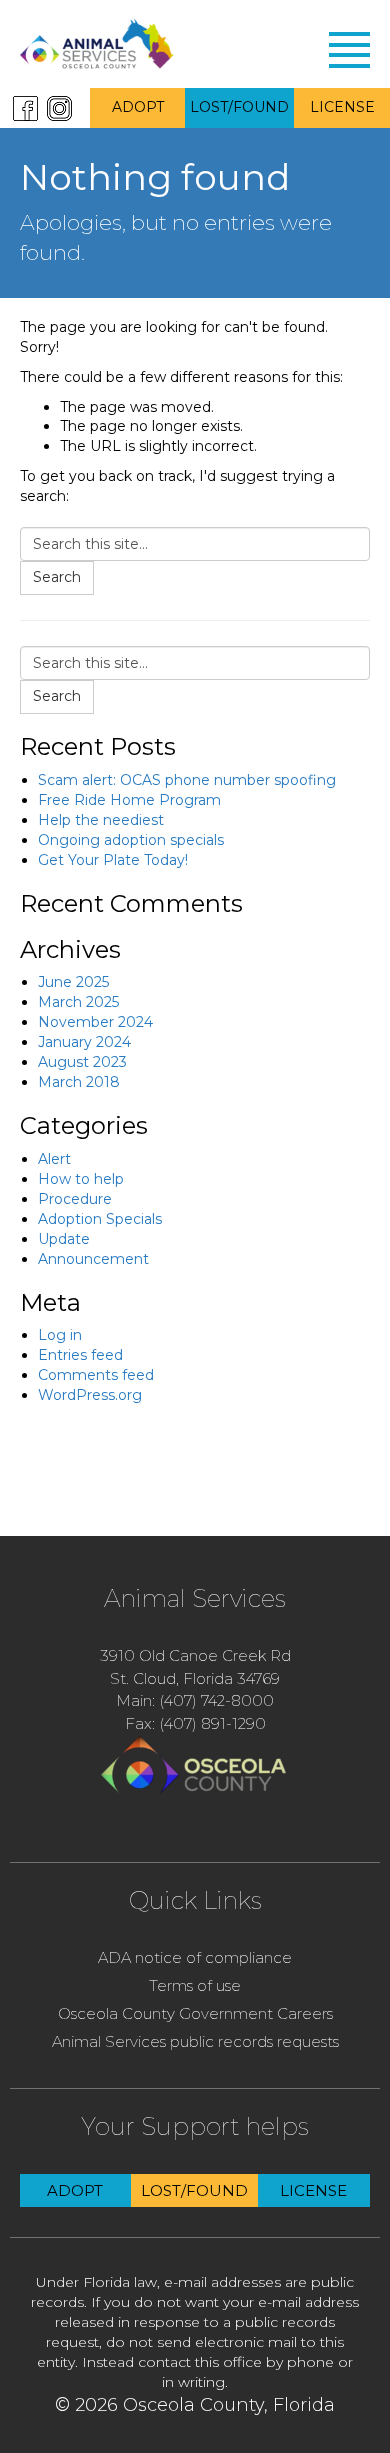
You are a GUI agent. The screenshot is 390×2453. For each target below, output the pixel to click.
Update (64, 1239)
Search (57, 577)
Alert (54, 1159)
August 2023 (82, 1062)
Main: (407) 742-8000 (195, 1700)
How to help (81, 1179)
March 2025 (78, 1002)
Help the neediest (101, 820)
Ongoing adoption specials (131, 840)
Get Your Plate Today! (113, 860)
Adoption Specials (100, 1219)
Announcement (93, 1259)
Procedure (75, 1199)
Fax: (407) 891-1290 (195, 1723)
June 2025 (73, 982)
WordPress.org (90, 1395)
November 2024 (95, 1022)
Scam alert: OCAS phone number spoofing (187, 780)
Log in (60, 1335)
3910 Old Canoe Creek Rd (195, 1655)
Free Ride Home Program (129, 800)
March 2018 (79, 1082)
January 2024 (84, 1042)
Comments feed (96, 1375)
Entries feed (80, 1355)
